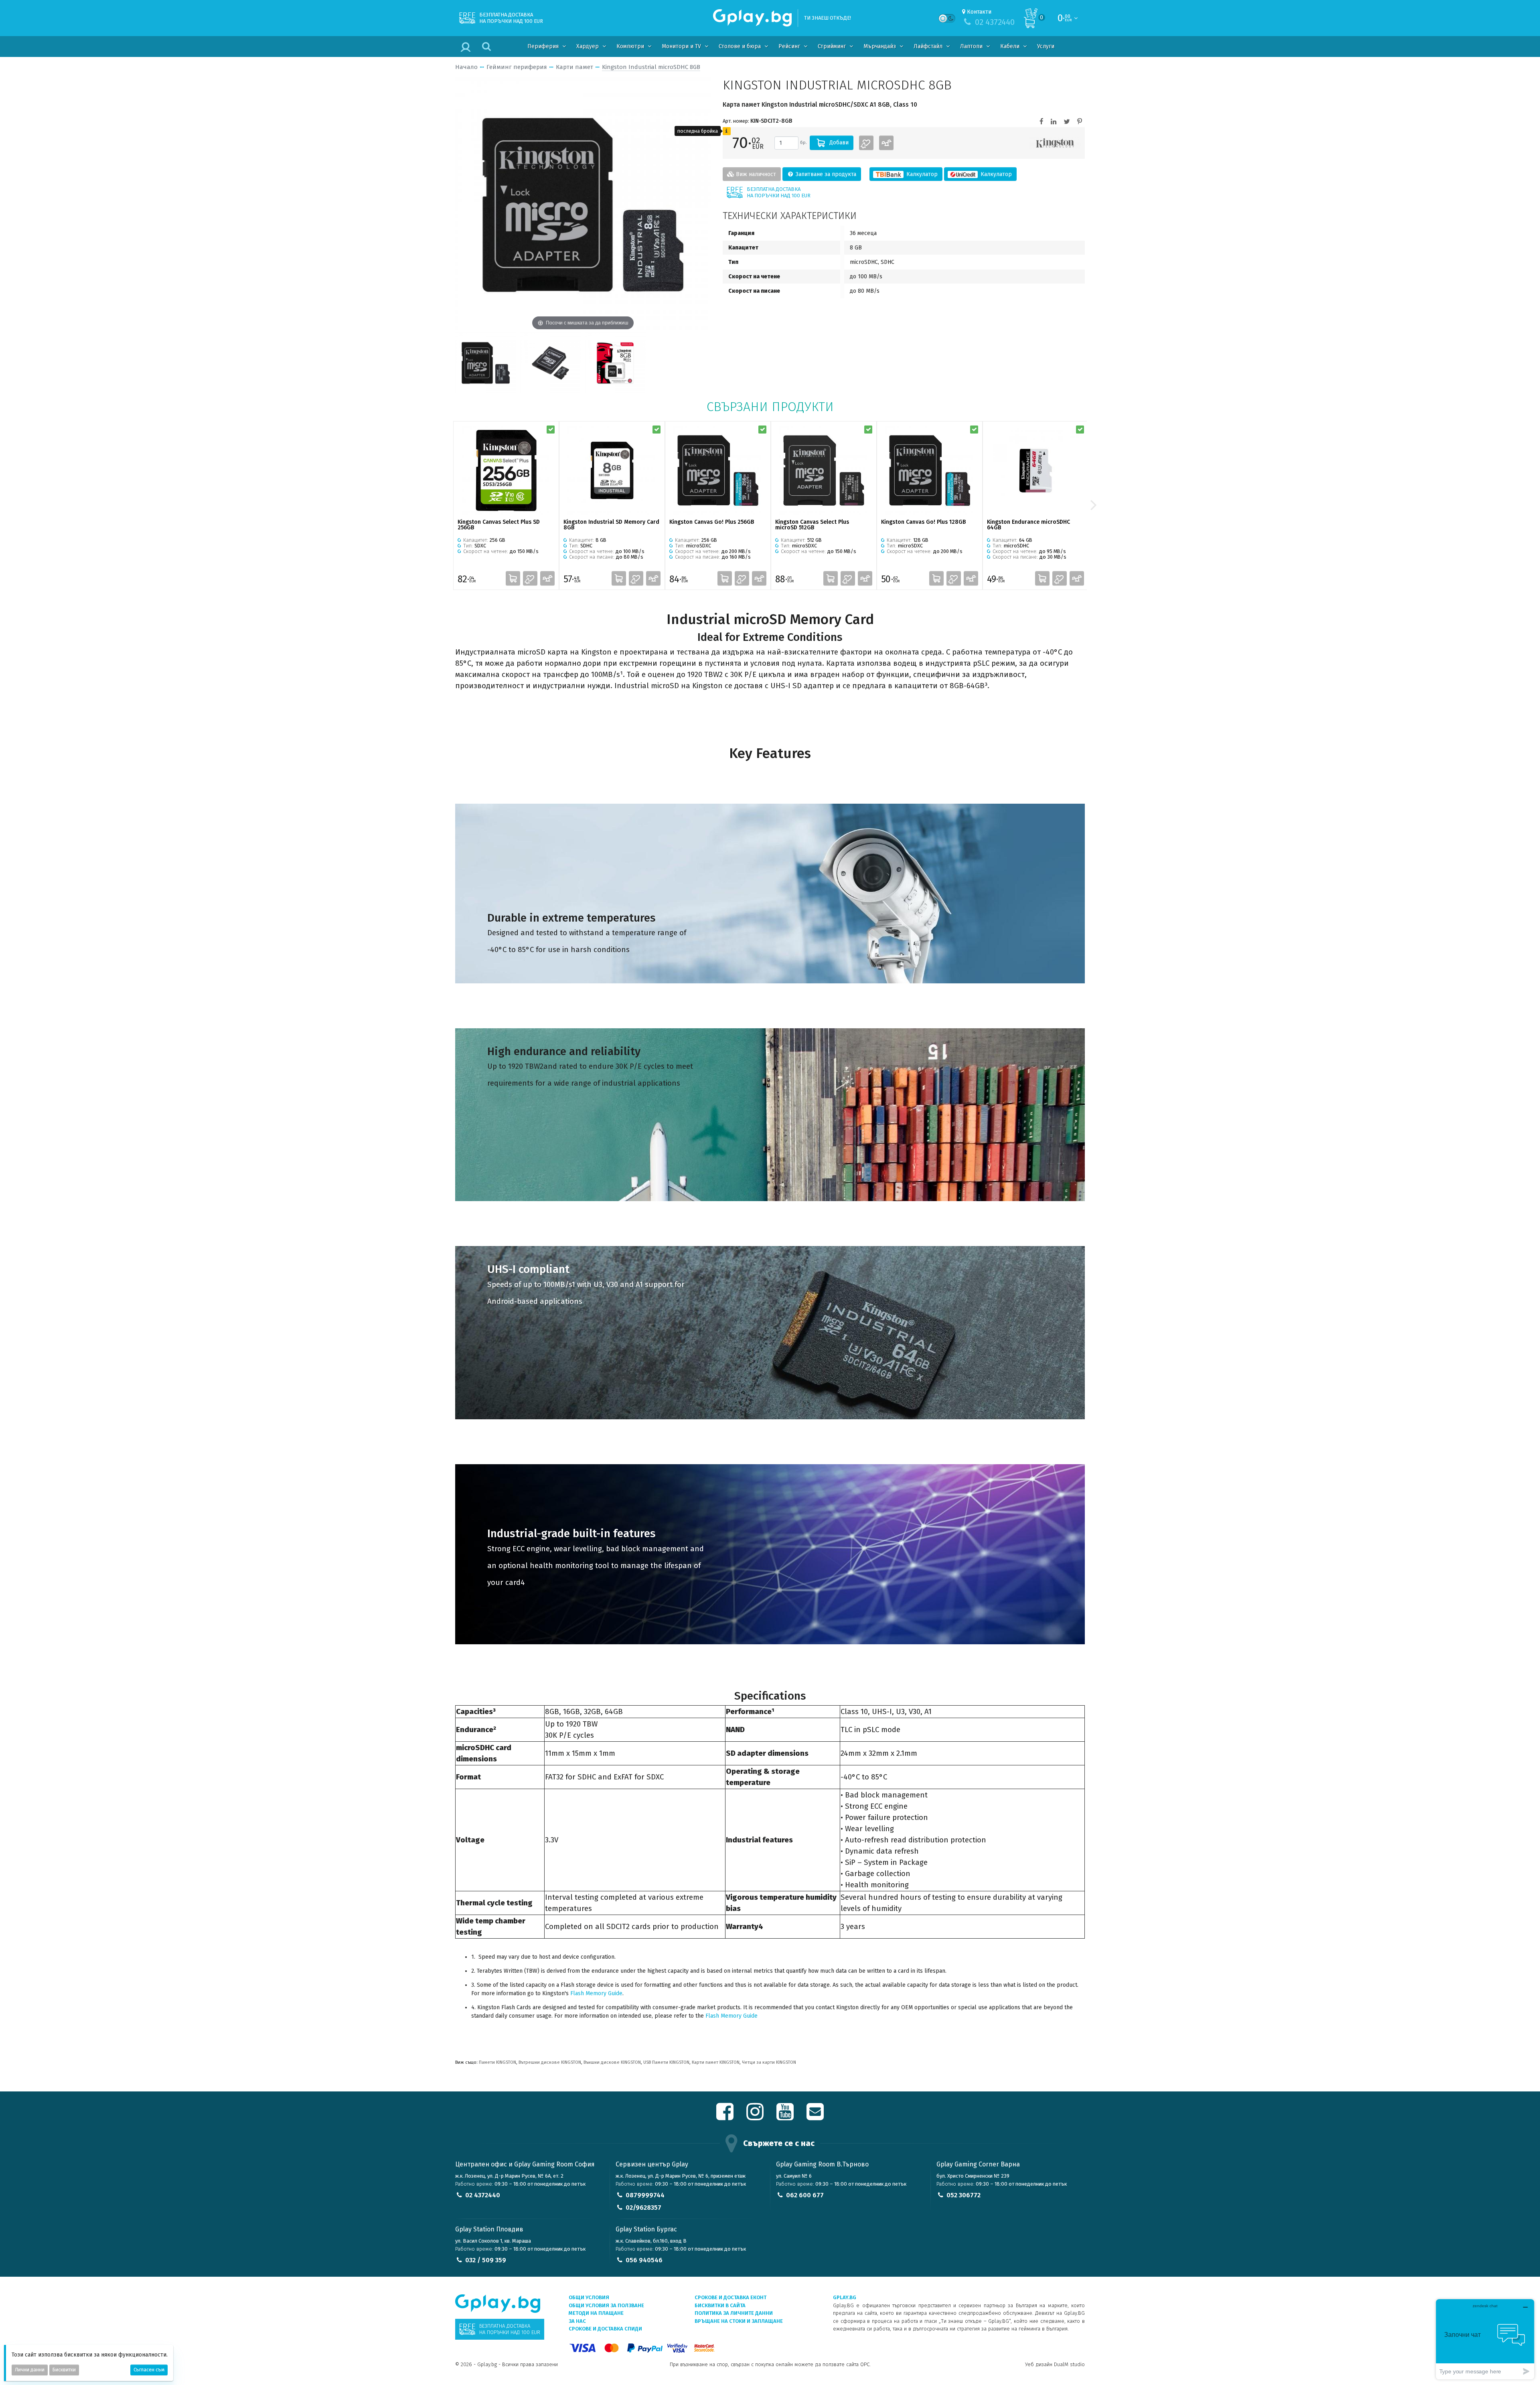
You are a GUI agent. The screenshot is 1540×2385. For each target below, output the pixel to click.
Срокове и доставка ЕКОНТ (730, 2297)
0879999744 (645, 2195)
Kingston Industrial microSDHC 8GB (651, 67)
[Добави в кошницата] (513, 578)
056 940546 (644, 2260)
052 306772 (964, 2195)
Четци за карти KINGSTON (769, 2062)
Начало (466, 67)
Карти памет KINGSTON (716, 2062)
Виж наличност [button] (755, 174)
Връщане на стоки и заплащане (739, 2321)
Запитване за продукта (825, 174)
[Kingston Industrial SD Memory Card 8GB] (612, 470)
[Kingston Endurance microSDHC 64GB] (1035, 470)
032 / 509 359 (486, 2260)
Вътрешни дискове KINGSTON (550, 2062)
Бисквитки (64, 2370)
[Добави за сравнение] (886, 143)
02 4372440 (483, 2195)
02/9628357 (643, 2208)
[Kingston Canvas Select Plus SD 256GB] (506, 470)
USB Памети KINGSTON (666, 2062)
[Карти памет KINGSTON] (1055, 143)
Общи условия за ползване (606, 2305)
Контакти (979, 12)
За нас (577, 2321)
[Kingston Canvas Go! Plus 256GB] (718, 470)
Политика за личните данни (734, 2313)
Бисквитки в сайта (720, 2305)
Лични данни (30, 2370)
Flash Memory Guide (596, 1993)
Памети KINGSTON (497, 2062)
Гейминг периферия (517, 67)
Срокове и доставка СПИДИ (605, 2329)
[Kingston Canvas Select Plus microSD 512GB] (824, 470)
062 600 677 (805, 2195)
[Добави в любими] (866, 143)
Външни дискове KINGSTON (612, 2062)
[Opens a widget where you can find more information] (1485, 2339)
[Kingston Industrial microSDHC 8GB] (486, 363)
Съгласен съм (149, 2370)
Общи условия (589, 2297)
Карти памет (574, 67)
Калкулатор (921, 174)
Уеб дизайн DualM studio (1055, 2364)
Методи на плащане (596, 2313)
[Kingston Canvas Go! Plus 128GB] (930, 470)
